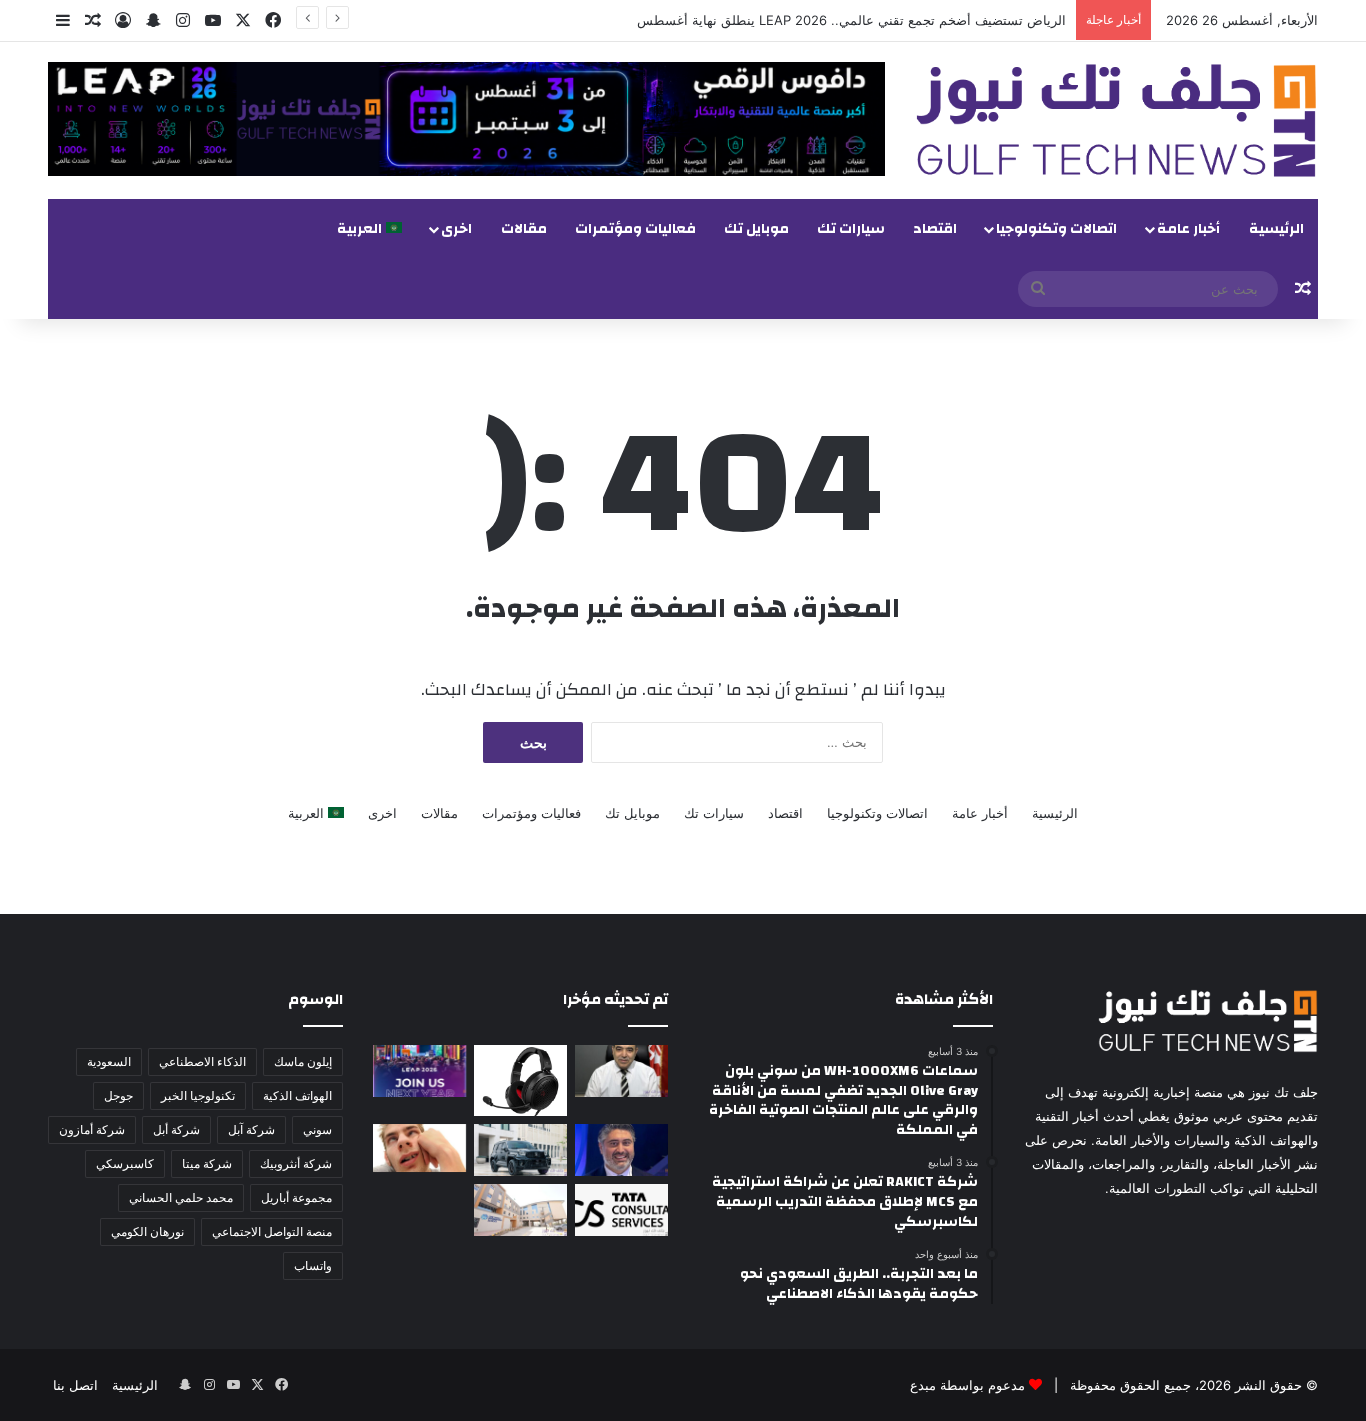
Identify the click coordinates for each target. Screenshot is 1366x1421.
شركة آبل (251, 1129)
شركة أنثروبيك (296, 1163)
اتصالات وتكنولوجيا (1056, 229)
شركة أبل (176, 1129)
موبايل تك (756, 229)
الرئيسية (1276, 229)
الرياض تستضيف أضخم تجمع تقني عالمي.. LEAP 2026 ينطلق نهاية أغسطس (851, 20)
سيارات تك (851, 229)
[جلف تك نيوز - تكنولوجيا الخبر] (1116, 120)
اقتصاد (935, 229)
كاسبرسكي (125, 1163)
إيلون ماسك (303, 1061)
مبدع (923, 1385)
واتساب (313, 1265)
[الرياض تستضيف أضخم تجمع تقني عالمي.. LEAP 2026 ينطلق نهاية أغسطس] (419, 1071)
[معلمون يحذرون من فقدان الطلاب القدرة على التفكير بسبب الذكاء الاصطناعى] (419, 1148)
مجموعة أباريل (296, 1197)
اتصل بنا (75, 1385)
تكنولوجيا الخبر (198, 1095)
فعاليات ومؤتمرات (635, 229)
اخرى (456, 229)
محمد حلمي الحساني (181, 1197)
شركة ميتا (207, 1163)
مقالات (524, 229)
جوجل (118, 1095)
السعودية (109, 1061)
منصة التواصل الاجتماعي (272, 1231)
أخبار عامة (1188, 229)
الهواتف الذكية (297, 1095)
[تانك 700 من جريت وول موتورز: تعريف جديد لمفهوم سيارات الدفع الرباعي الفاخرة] (520, 1150)
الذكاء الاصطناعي (202, 1061)
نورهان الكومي (147, 1231)
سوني (317, 1129)
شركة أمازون (92, 1129)
